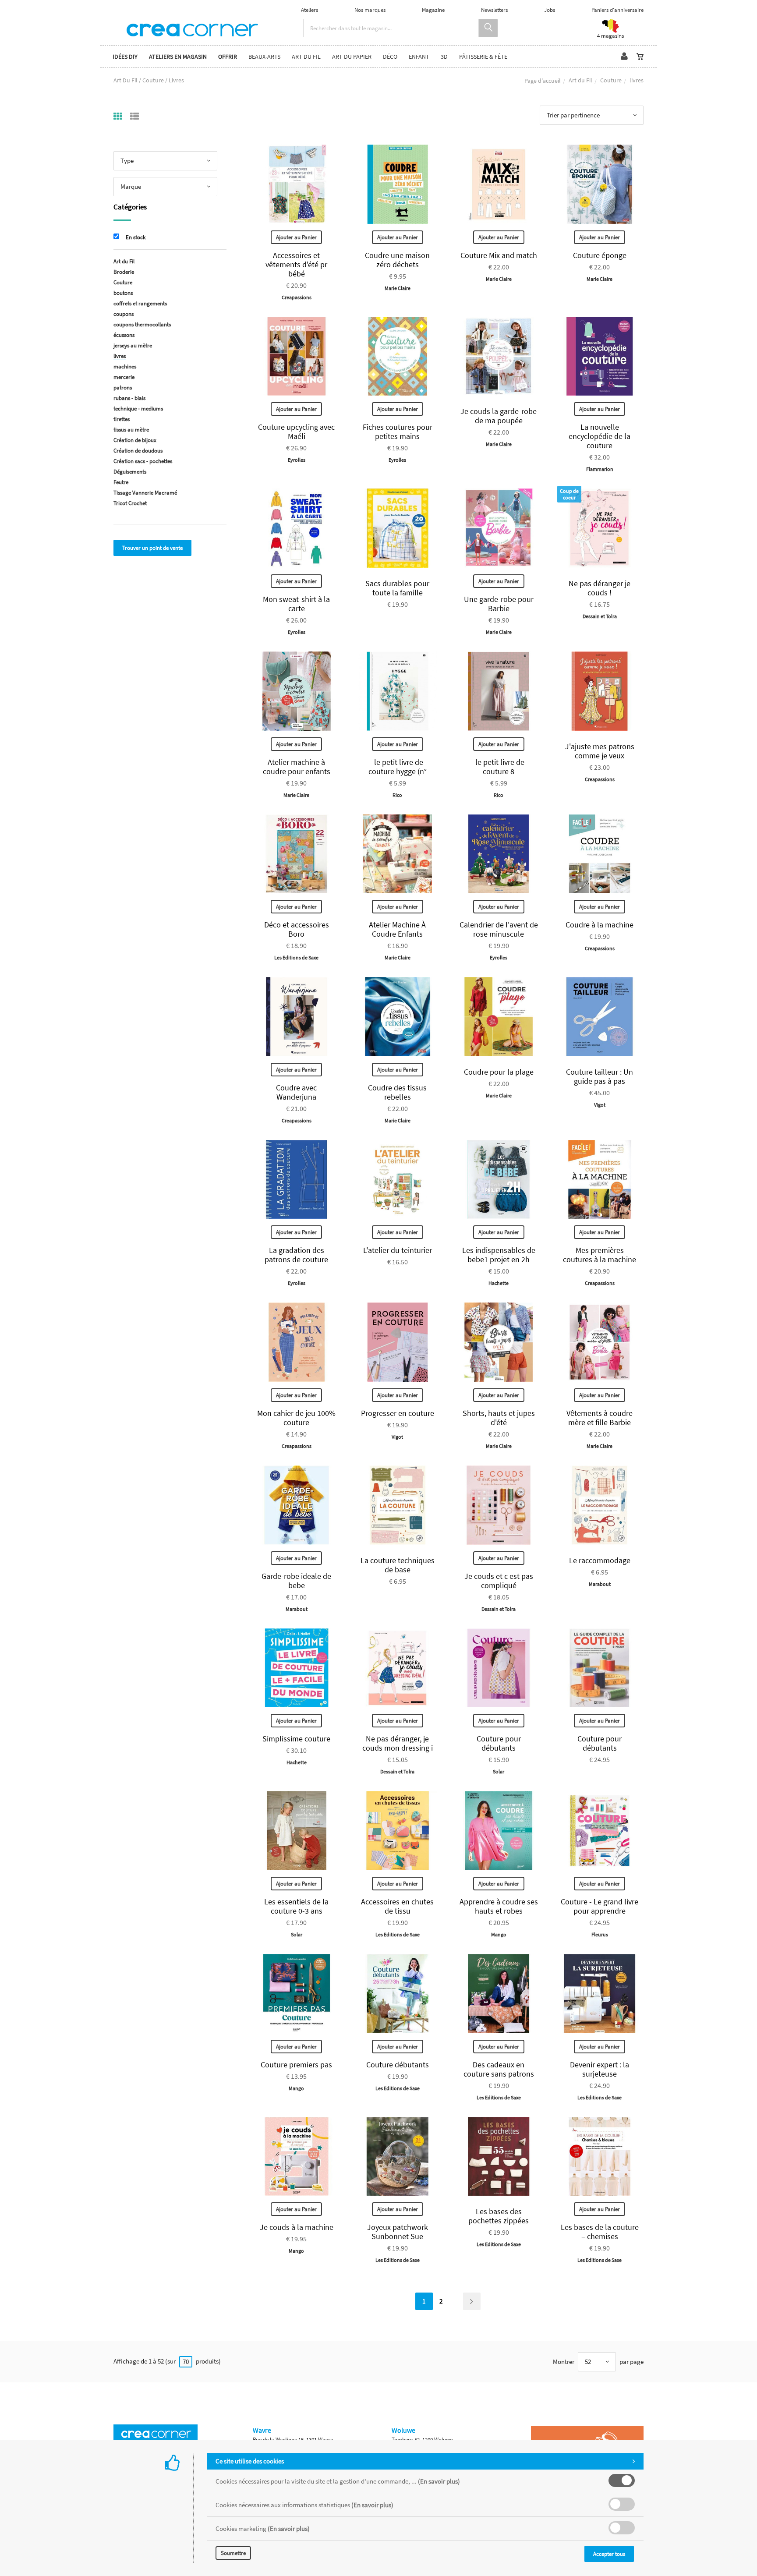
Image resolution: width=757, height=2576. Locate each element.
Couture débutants (398, 2065)
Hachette (499, 1283)
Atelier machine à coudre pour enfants (297, 767)
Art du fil (306, 57)
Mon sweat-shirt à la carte (296, 604)
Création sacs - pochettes (143, 461)
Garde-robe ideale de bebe (296, 1581)
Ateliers (310, 10)
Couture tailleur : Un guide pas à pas (600, 1076)
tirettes (122, 419)
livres (120, 356)
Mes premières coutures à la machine (600, 1255)
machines (125, 366)
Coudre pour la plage (499, 1072)
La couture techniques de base (398, 1565)
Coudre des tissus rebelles (397, 1092)
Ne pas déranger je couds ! (600, 588)
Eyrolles (297, 460)
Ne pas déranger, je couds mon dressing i (398, 1743)
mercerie (124, 377)
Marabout (297, 1609)
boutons (123, 293)
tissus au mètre (131, 430)
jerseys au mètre (133, 345)
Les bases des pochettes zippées (499, 2216)
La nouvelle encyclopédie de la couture (600, 436)
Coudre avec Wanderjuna (296, 1092)
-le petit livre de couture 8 (499, 767)
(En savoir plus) (439, 2481)
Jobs (550, 10)
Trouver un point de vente (152, 548)
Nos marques (370, 10)
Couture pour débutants (499, 1743)
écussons (124, 335)
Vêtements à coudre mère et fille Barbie (600, 1418)
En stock (136, 237)
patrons (123, 387)
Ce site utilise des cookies (250, 2461)
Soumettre (233, 2553)
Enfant (419, 57)
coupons (124, 314)
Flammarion (600, 469)
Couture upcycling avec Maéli (296, 432)
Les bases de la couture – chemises (600, 2232)
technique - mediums (138, 409)
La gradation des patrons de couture (296, 1255)
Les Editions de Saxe (296, 957)
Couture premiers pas (296, 2065)
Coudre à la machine (600, 925)
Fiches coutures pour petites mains (398, 432)
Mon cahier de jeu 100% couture (296, 1418)
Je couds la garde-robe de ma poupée (499, 416)
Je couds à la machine (297, 2227)
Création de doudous (138, 451)
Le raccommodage (600, 1560)
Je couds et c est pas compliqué (499, 1581)
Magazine (433, 10)
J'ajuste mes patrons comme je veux (600, 751)
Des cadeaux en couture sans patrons (499, 2069)
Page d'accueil (543, 81)
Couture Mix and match (499, 255)
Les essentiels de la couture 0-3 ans (296, 1906)
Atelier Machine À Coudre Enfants (397, 929)
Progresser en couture (398, 1413)
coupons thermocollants (142, 324)
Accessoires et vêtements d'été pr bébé (296, 264)
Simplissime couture (296, 1739)
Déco (390, 57)
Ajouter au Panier (296, 237)
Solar (499, 1771)
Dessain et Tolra (600, 616)
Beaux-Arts (264, 57)
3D (444, 57)
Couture (611, 80)
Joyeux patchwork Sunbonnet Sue (398, 2232)
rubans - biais (129, 398)
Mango (499, 1934)
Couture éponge (600, 255)
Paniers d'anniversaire (617, 10)
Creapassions (297, 297)
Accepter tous (609, 2554)
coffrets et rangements (140, 303)
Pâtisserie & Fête (483, 57)
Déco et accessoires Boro (297, 929)
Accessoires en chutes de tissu (397, 1906)
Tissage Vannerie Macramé (145, 493)
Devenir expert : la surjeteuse (600, 2069)
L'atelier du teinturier (398, 1250)
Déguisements (130, 472)
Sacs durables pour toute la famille (397, 588)
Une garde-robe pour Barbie (499, 604)
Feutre (121, 482)
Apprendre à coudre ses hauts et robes (499, 1906)
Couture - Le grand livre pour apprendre (600, 1906)
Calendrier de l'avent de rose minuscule (499, 929)
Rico (397, 795)
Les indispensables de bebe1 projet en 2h (499, 1255)
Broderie (124, 272)
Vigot (600, 1105)
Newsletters (494, 10)
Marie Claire (398, 288)
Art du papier (352, 57)
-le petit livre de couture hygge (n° (398, 767)
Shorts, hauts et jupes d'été (499, 1418)
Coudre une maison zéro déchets (397, 260)
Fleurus (600, 1934)
